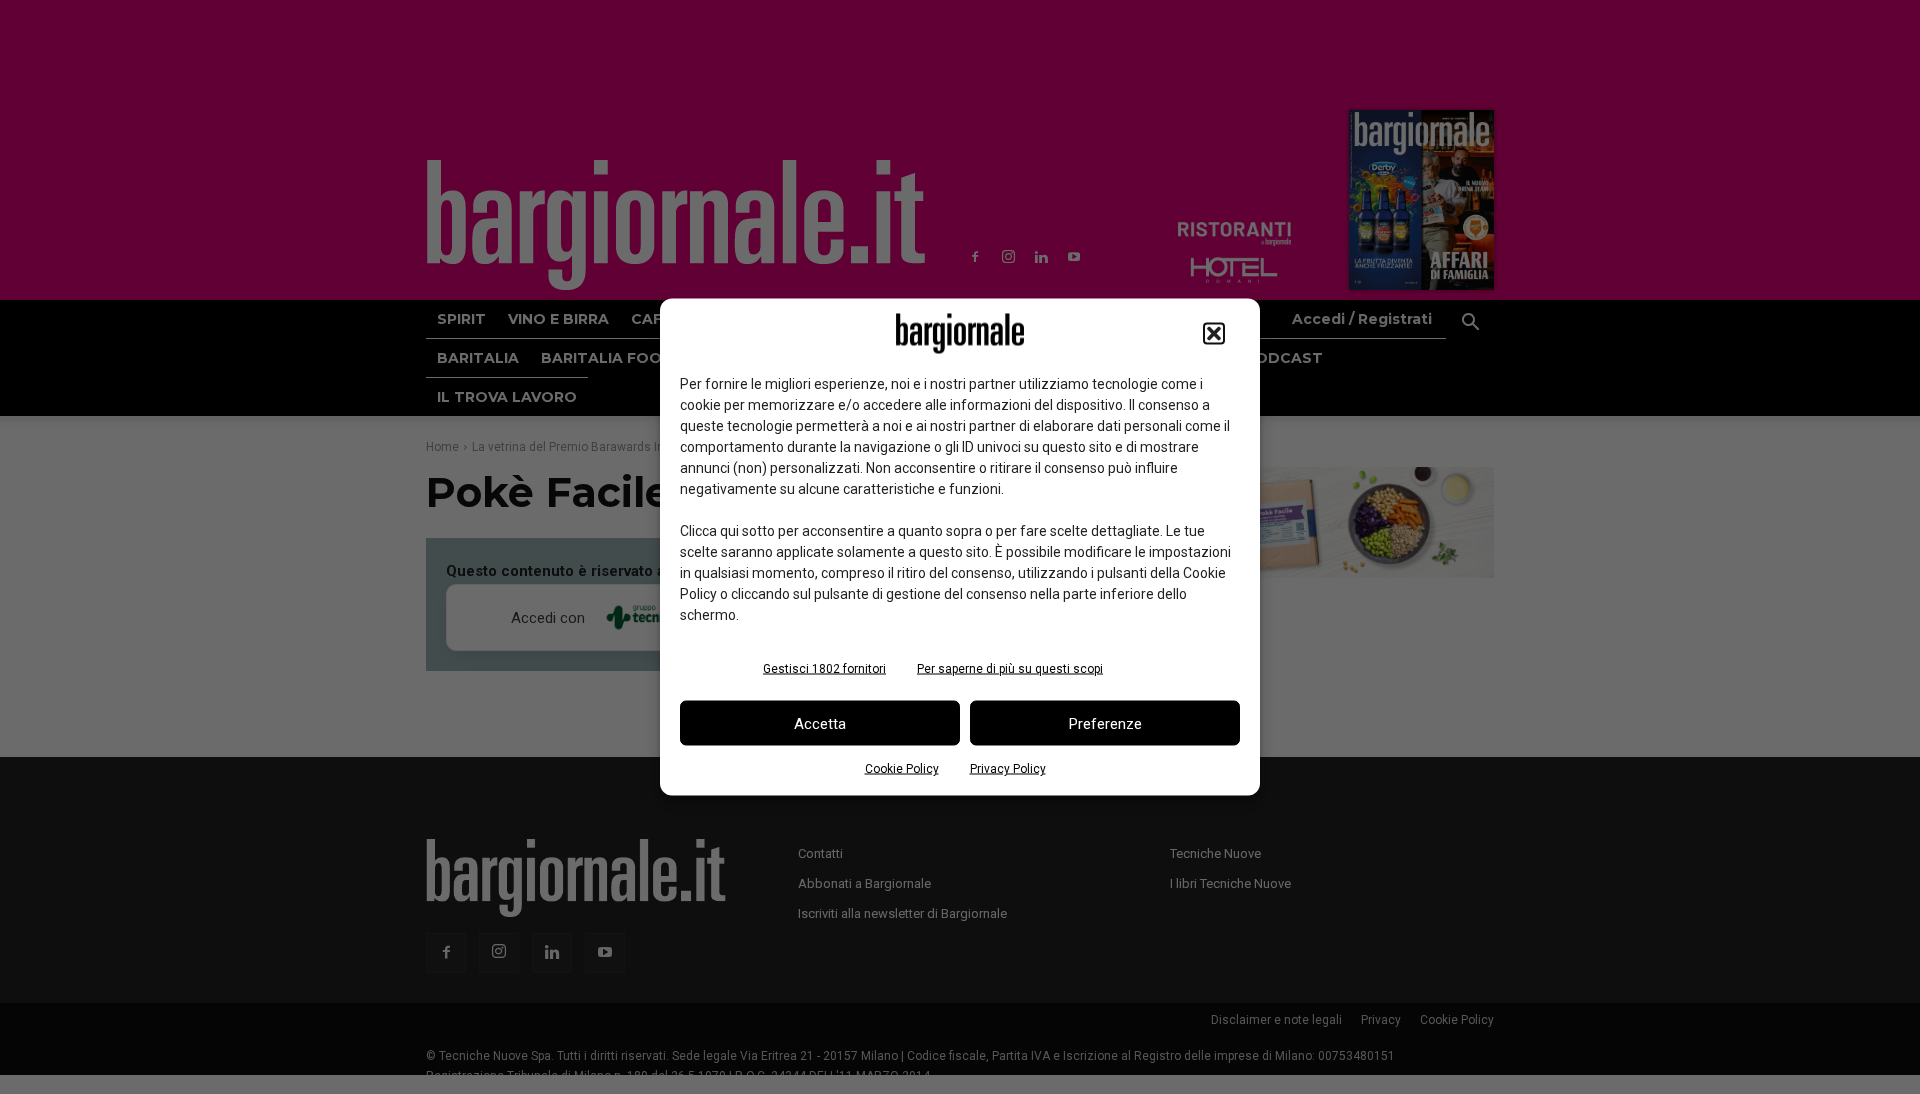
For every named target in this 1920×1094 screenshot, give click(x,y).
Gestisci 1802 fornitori (824, 669)
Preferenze (1105, 723)
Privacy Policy (1008, 769)
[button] (1214, 334)
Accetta (820, 723)
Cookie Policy (902, 769)
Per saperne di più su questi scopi (1010, 669)
